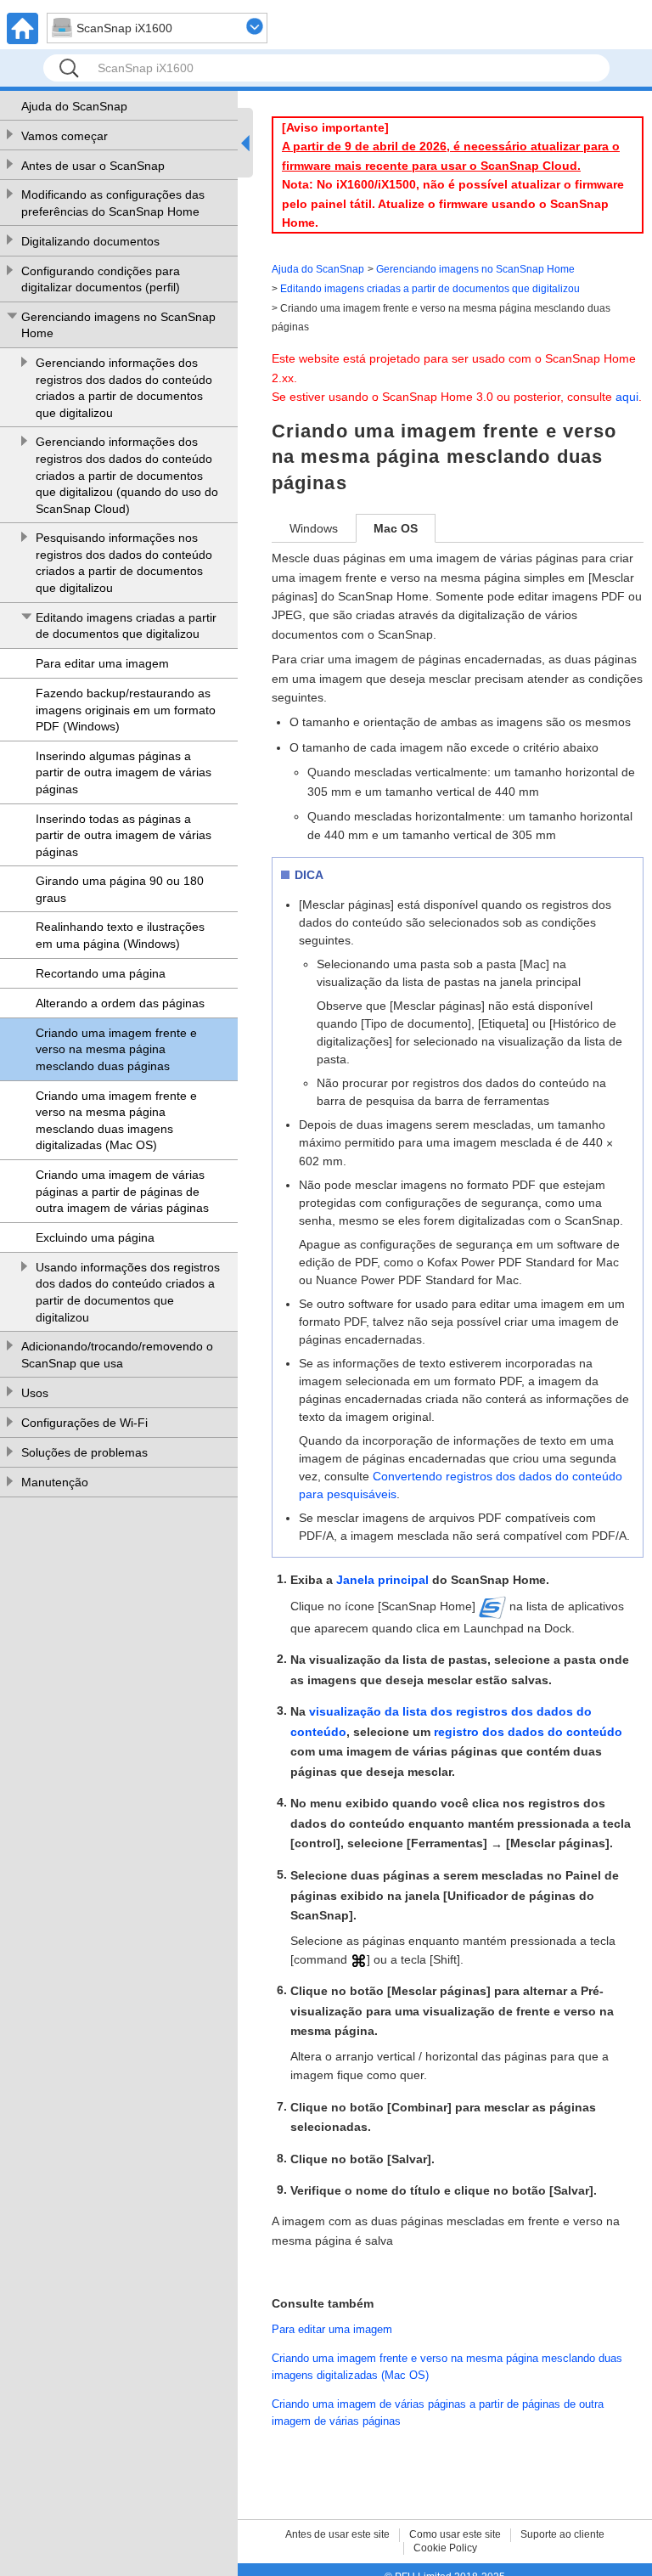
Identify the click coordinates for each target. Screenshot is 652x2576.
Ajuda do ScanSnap (74, 106)
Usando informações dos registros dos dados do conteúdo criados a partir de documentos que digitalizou (128, 1292)
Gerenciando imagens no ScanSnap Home (118, 325)
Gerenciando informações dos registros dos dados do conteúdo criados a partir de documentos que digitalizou (124, 388)
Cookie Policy (445, 2548)
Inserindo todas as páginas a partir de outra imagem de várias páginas (124, 835)
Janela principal (382, 1580)
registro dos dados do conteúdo (528, 1732)
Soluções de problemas (84, 1452)
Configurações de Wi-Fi (84, 1423)
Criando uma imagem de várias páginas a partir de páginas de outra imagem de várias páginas (122, 1191)
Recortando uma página (101, 973)
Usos (35, 1393)
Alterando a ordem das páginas (120, 1003)
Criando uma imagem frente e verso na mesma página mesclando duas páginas (116, 1049)
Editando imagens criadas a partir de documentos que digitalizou (126, 626)
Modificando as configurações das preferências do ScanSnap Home (113, 203)
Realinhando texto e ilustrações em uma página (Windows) (120, 935)
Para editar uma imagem (102, 663)
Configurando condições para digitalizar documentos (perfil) (101, 279)
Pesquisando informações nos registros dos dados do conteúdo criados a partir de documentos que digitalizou (124, 563)
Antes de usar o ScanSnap (93, 166)
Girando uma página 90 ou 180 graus (120, 889)
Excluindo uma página (95, 1237)
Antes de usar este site (337, 2534)
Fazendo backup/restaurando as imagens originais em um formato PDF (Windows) (126, 710)
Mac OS (396, 528)
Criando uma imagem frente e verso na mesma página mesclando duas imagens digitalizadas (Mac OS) (116, 1121)
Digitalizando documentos (90, 241)
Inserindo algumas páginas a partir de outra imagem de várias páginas (124, 772)
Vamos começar (65, 136)
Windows (314, 528)
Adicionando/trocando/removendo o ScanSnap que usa (117, 1355)
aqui (627, 397)
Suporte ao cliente (562, 2534)
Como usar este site (455, 2534)
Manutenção (55, 1482)
